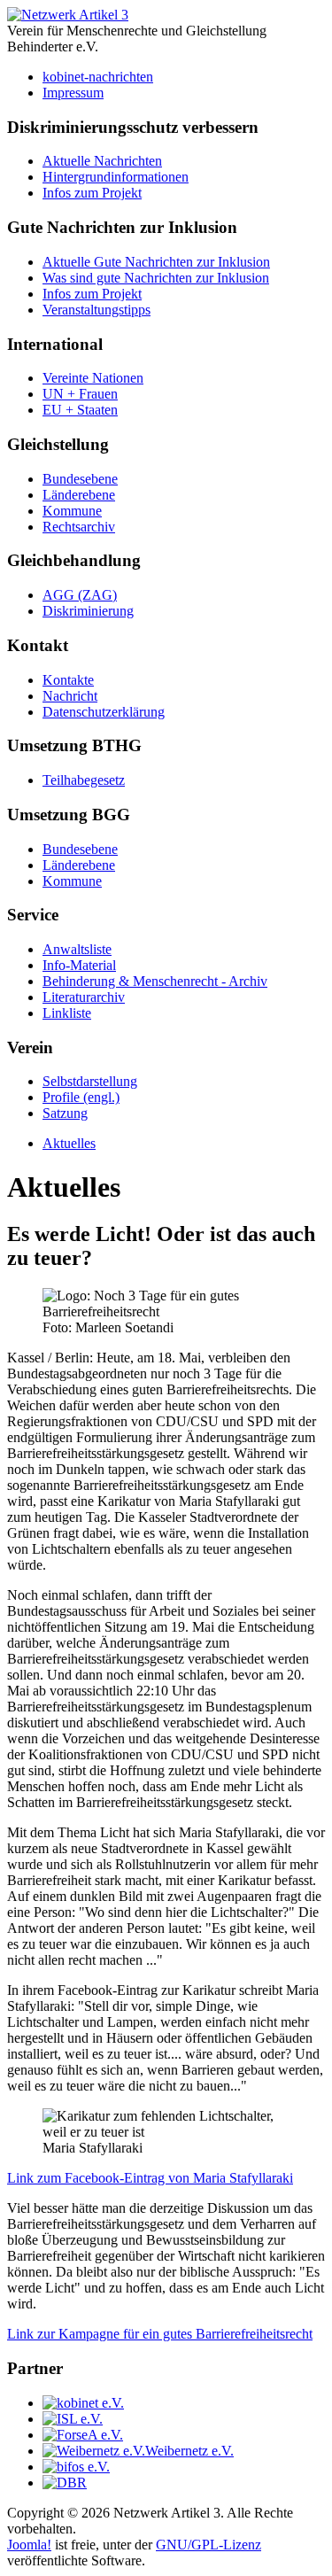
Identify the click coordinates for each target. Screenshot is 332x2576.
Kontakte (68, 680)
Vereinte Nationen (93, 378)
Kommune (72, 511)
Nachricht (70, 696)
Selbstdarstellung (90, 1081)
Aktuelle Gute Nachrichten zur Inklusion (156, 262)
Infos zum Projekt (92, 193)
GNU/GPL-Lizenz (208, 2545)
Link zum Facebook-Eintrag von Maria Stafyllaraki (150, 2178)
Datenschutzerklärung (104, 712)
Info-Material (79, 965)
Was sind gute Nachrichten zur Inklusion (156, 278)
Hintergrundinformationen (116, 177)
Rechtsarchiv (79, 527)
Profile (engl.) (81, 1097)
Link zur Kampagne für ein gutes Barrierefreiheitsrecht (160, 2334)
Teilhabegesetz (84, 780)
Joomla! (29, 2545)
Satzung (65, 1113)
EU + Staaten (80, 410)
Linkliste (67, 1013)
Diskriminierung (88, 611)
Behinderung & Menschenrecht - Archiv (155, 981)
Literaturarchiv (84, 997)
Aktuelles (69, 1143)
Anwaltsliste (77, 949)
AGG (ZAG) (80, 595)
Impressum (73, 93)
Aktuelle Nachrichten (102, 161)
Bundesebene (80, 479)
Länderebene (79, 495)
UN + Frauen (80, 394)
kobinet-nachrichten (98, 77)
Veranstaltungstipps (97, 310)
